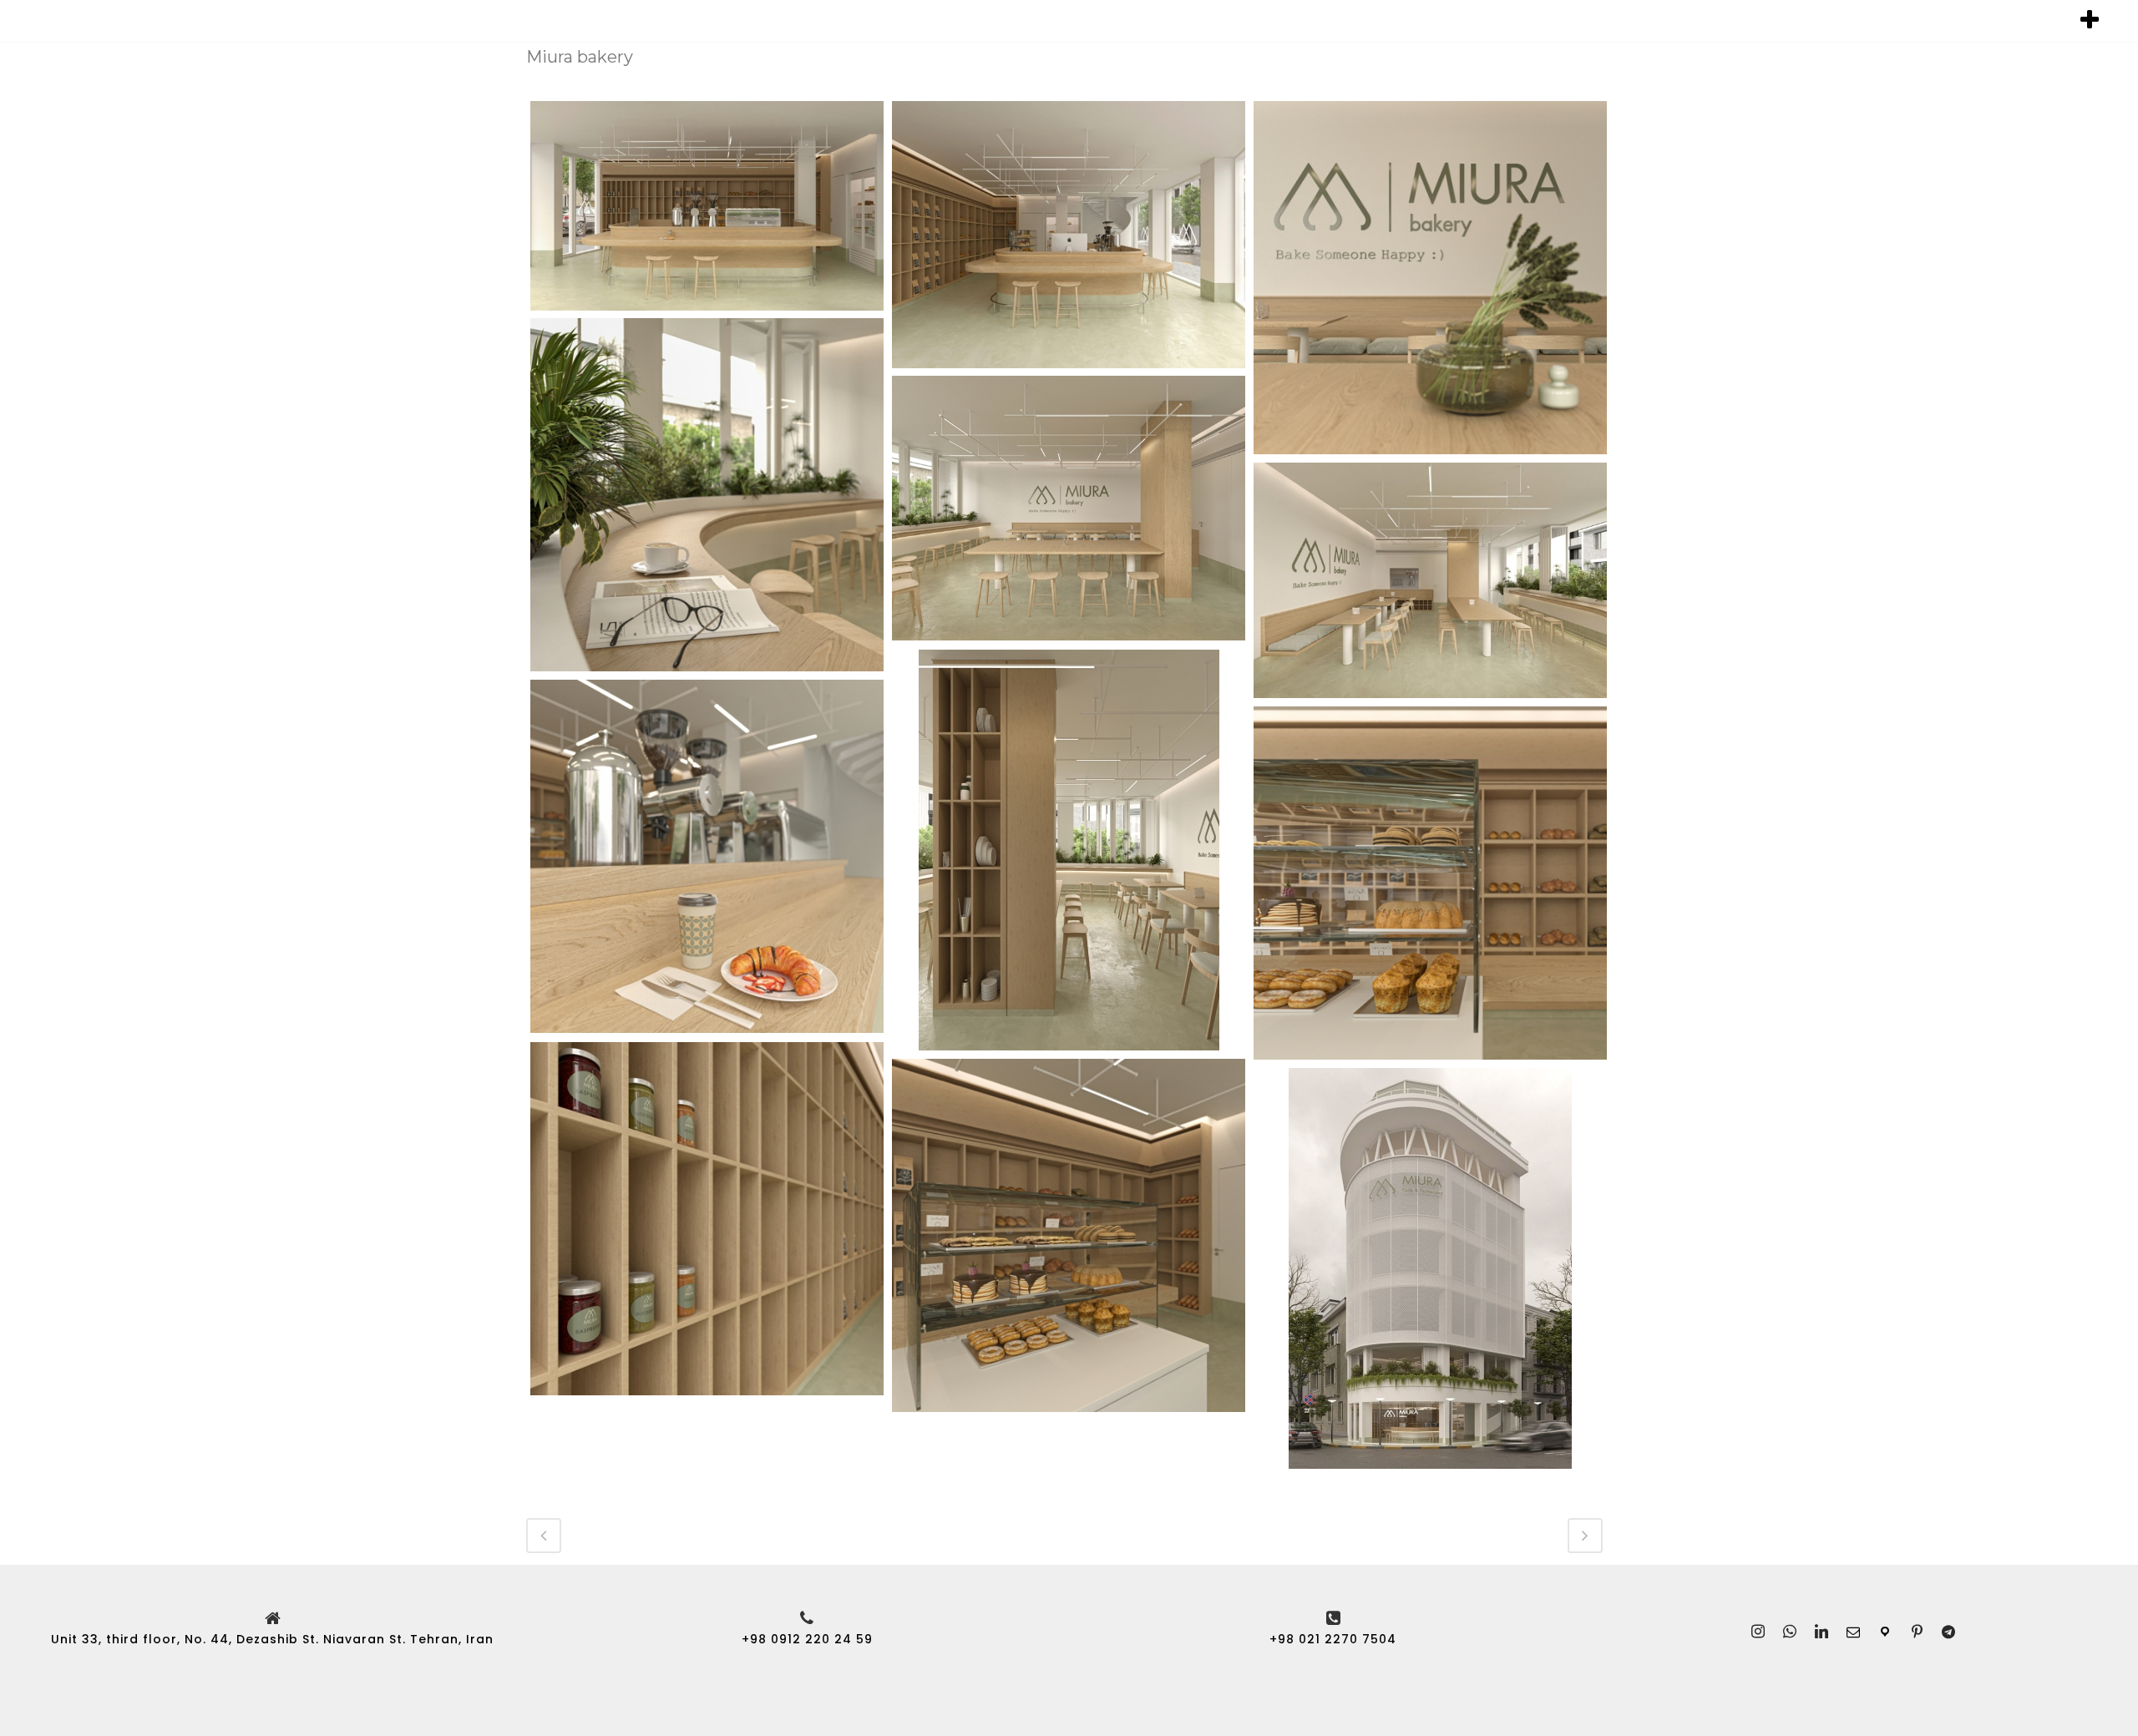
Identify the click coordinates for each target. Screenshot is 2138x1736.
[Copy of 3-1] (707, 206)
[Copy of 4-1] (1069, 235)
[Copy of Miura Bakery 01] (1430, 278)
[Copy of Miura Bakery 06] (1069, 850)
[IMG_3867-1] (1430, 1268)
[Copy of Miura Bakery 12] (1069, 1235)
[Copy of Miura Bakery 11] (707, 1219)
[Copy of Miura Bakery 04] (1069, 508)
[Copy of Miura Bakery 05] (1430, 580)
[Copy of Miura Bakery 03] (707, 495)
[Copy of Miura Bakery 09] (707, 856)
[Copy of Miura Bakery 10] (1430, 883)
